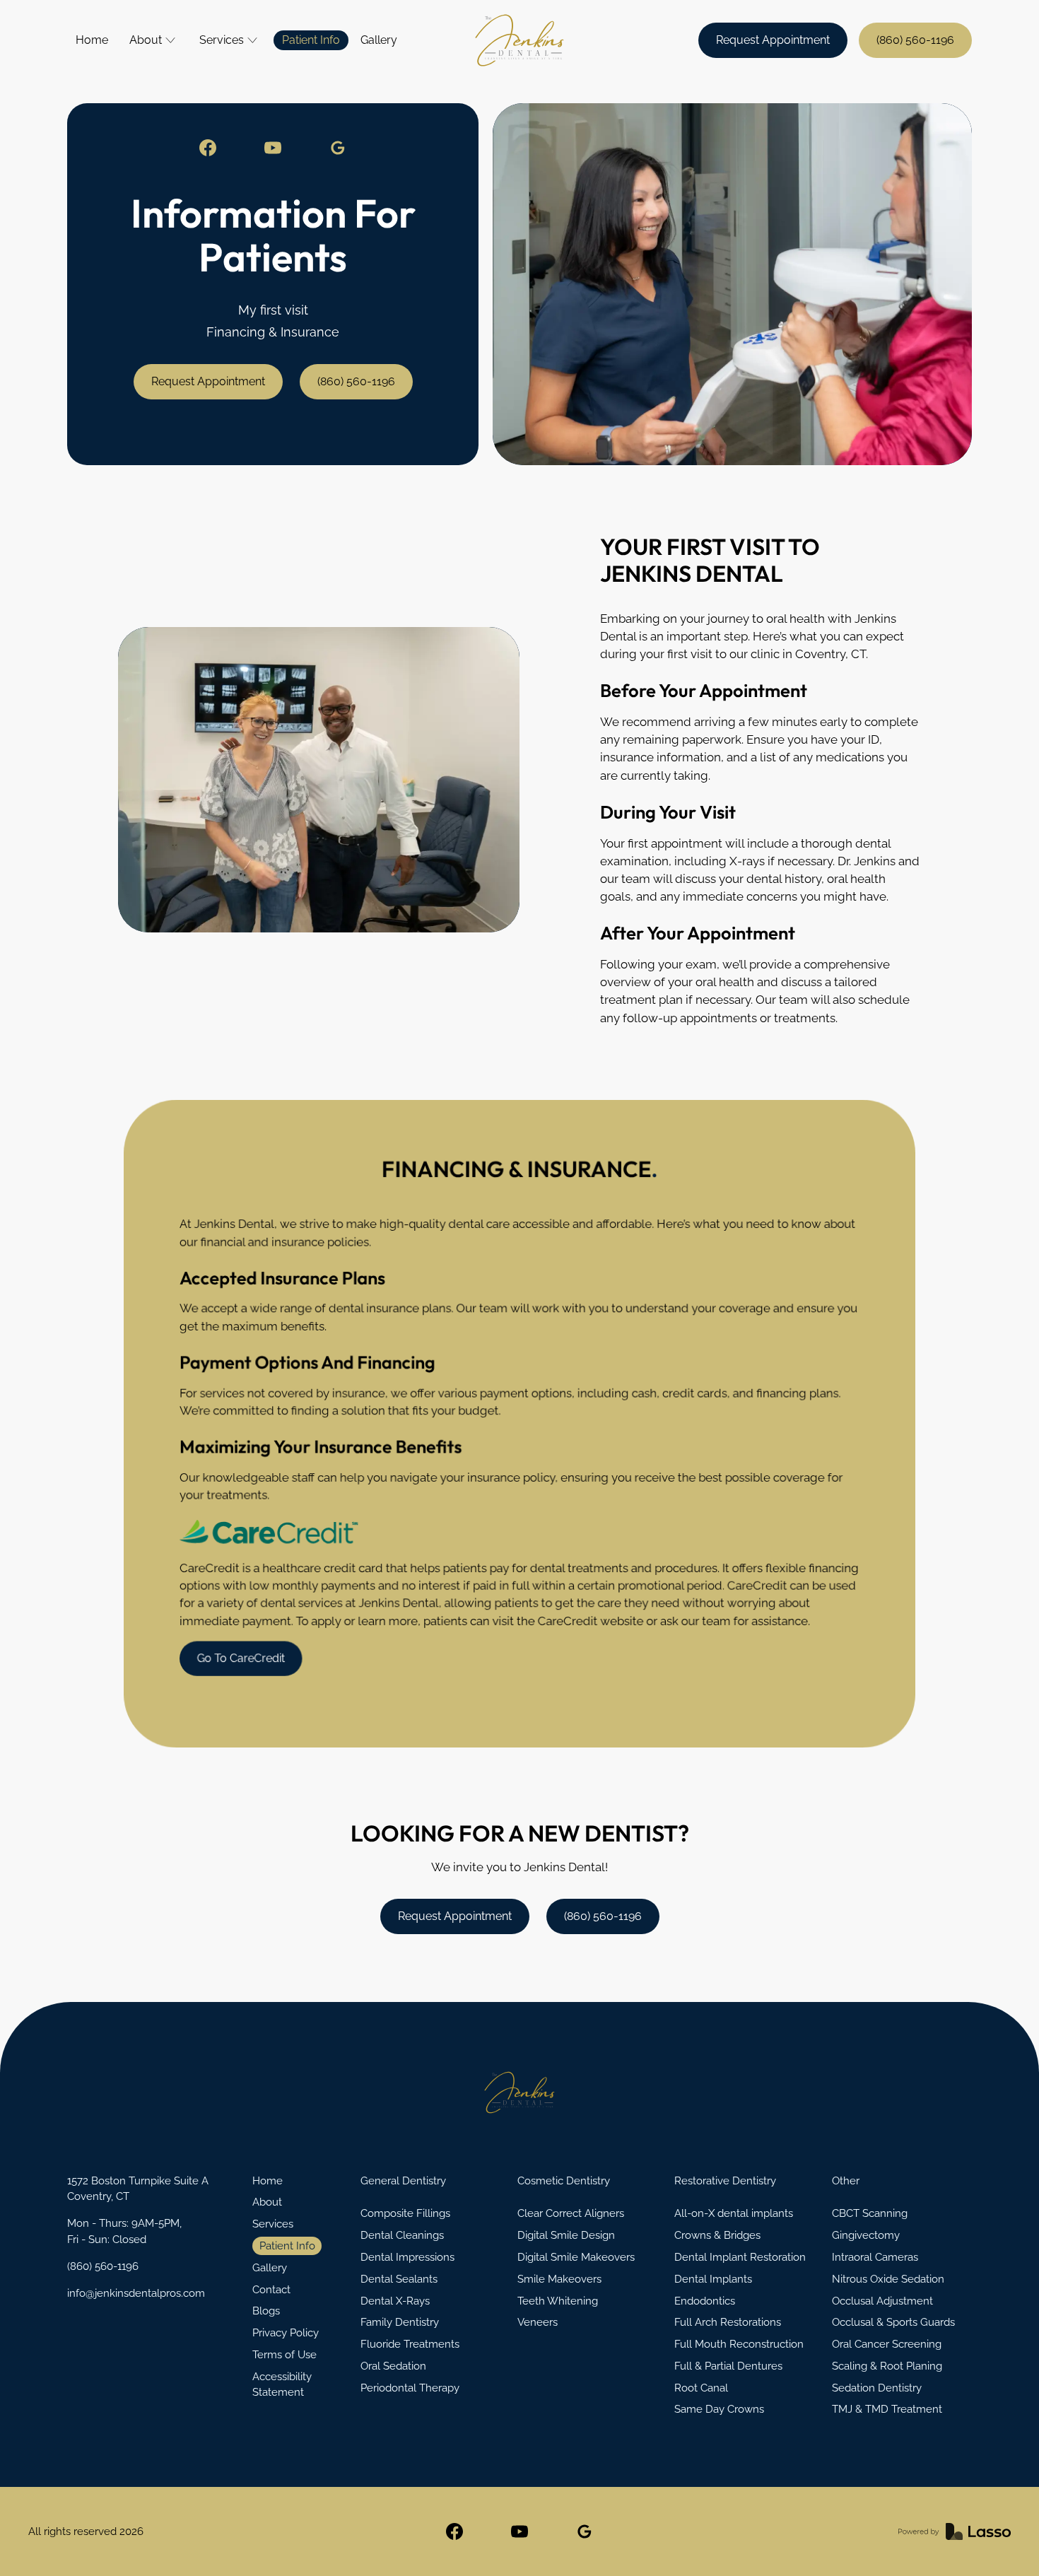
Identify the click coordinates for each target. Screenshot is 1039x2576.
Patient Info (311, 40)
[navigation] (519, 2092)
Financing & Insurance (273, 332)
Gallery (379, 40)
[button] (154, 40)
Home (92, 40)
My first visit (273, 310)
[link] (208, 148)
